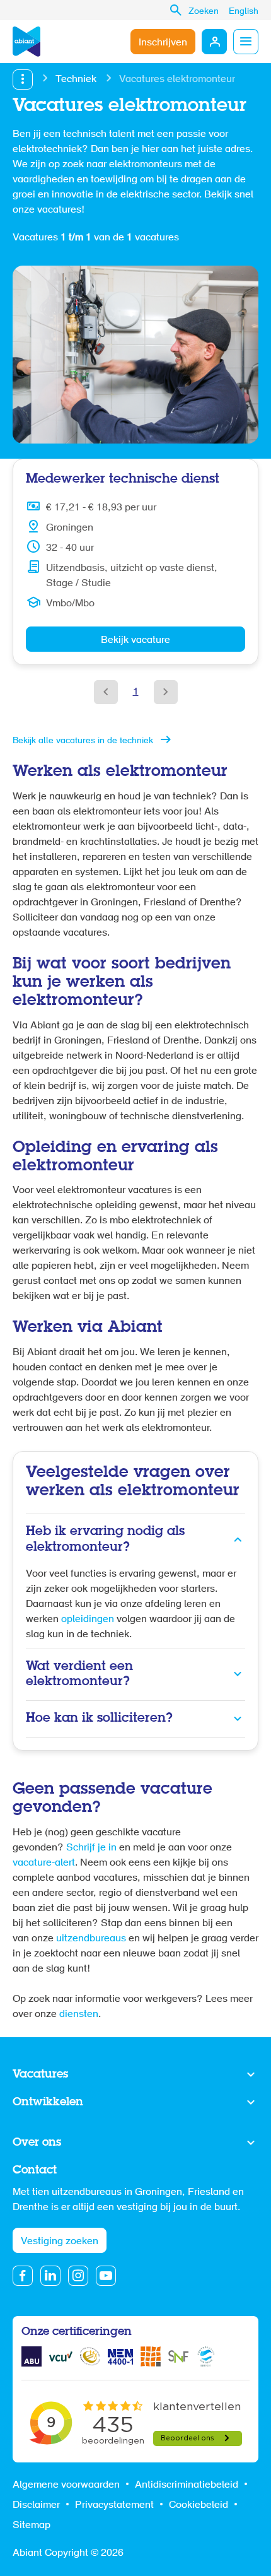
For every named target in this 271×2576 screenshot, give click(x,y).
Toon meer (135, 2075)
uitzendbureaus (91, 1939)
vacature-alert (44, 1863)
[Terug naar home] (26, 42)
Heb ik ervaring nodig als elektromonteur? (105, 1539)
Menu (246, 42)
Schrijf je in (91, 1848)
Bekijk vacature (135, 640)
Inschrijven (163, 43)
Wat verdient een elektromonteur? (79, 1674)
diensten (79, 2014)
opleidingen (89, 1620)
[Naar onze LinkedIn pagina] (50, 2276)
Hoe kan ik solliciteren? (99, 1718)
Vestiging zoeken (60, 2242)
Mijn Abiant (214, 42)
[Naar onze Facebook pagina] (23, 2276)
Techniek (76, 79)
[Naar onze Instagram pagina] (78, 2276)
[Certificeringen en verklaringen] (32, 2356)
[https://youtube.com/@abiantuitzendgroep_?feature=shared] (106, 2276)
